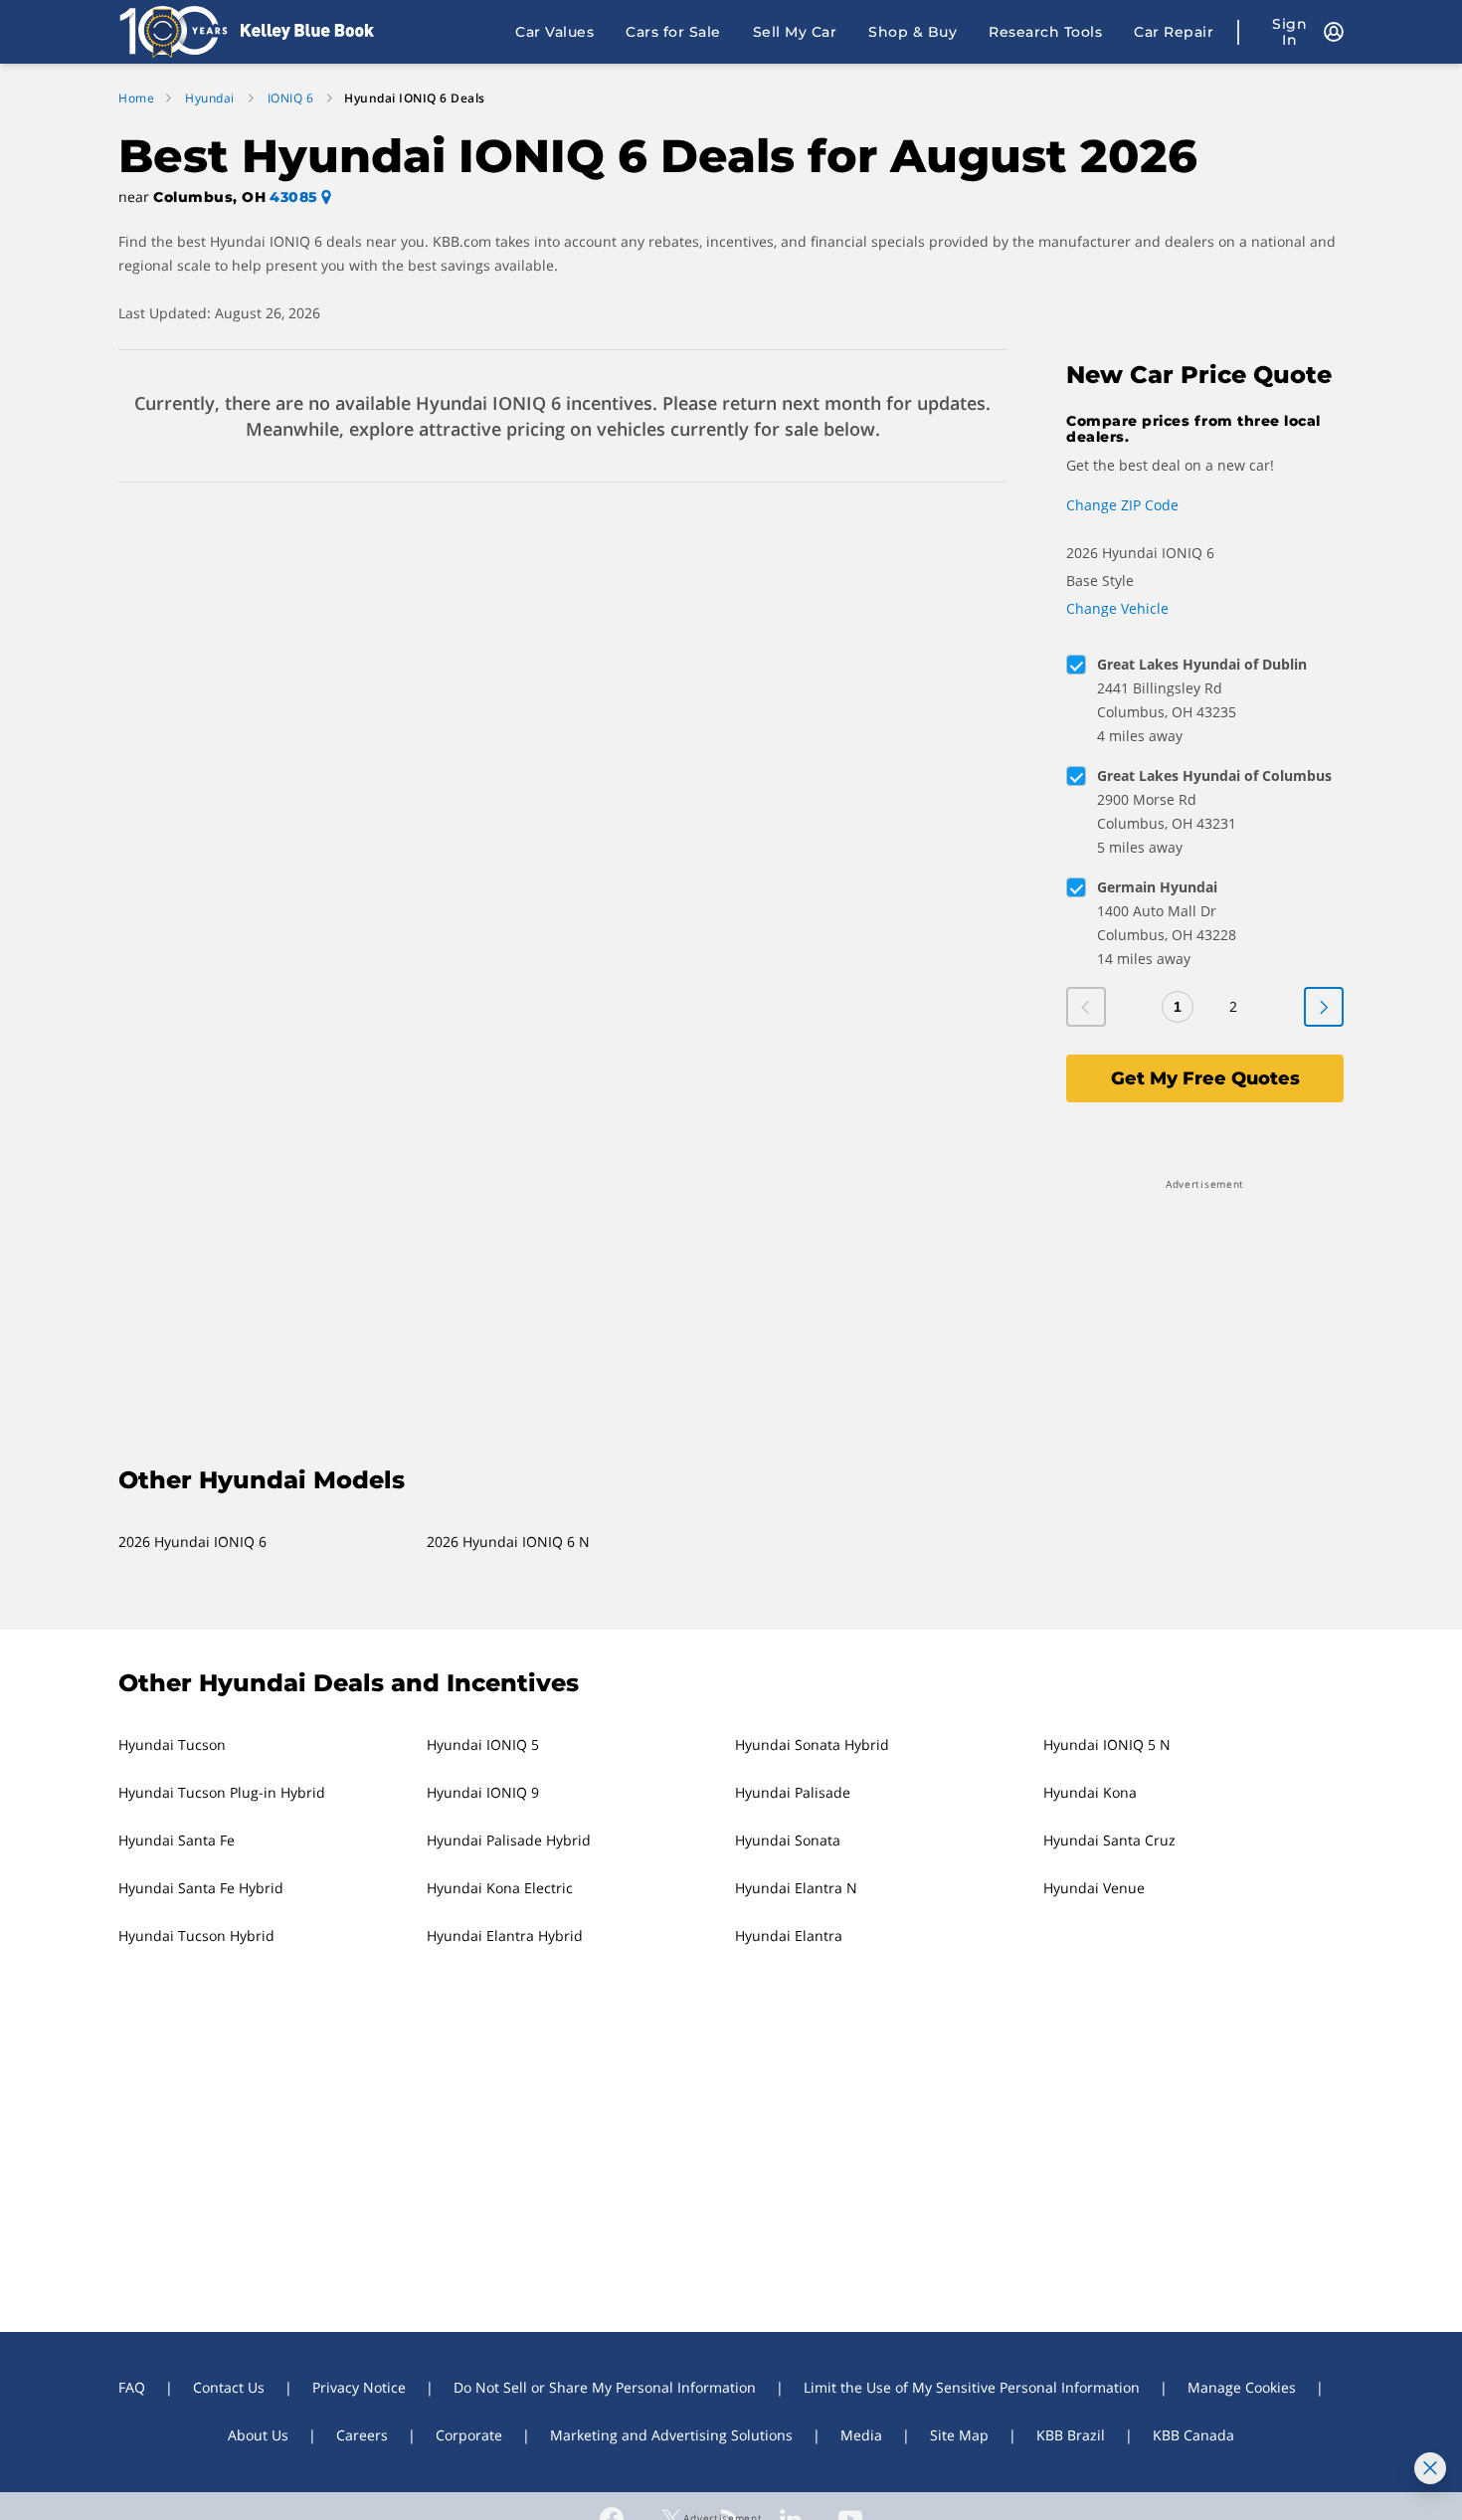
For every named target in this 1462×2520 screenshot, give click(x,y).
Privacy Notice (359, 2387)
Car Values (554, 32)
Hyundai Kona (1090, 1792)
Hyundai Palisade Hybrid (509, 1840)
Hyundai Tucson (172, 1745)
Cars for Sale (673, 32)
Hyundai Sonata (788, 1840)
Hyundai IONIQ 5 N (1107, 1745)
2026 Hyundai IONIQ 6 (192, 1542)
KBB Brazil (1071, 2435)
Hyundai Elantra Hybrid (505, 1936)
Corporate (469, 2435)
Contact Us (229, 2387)
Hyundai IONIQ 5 (483, 1745)
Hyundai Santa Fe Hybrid (201, 1888)
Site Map (959, 2435)
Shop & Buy (913, 32)
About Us (258, 2435)
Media (861, 2435)
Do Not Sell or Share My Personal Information (605, 2387)
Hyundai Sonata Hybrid (812, 1745)
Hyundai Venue (1094, 1888)
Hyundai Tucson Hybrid (196, 1936)
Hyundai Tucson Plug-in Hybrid (222, 1792)
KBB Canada (1193, 2435)
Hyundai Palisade (793, 1792)
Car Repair (1174, 32)
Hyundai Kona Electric (500, 1888)
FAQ (132, 2387)
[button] (731, 1841)
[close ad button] (1430, 2468)
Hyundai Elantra (789, 1936)
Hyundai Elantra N (796, 1888)
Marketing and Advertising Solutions (671, 2435)
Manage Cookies (1242, 2387)
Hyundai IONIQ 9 (483, 1792)
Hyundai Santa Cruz (1109, 1840)
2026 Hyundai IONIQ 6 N (508, 1542)
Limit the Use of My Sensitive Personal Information (972, 2387)
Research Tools (1045, 32)
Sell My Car (795, 32)
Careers (362, 2435)
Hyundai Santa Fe (177, 1840)
